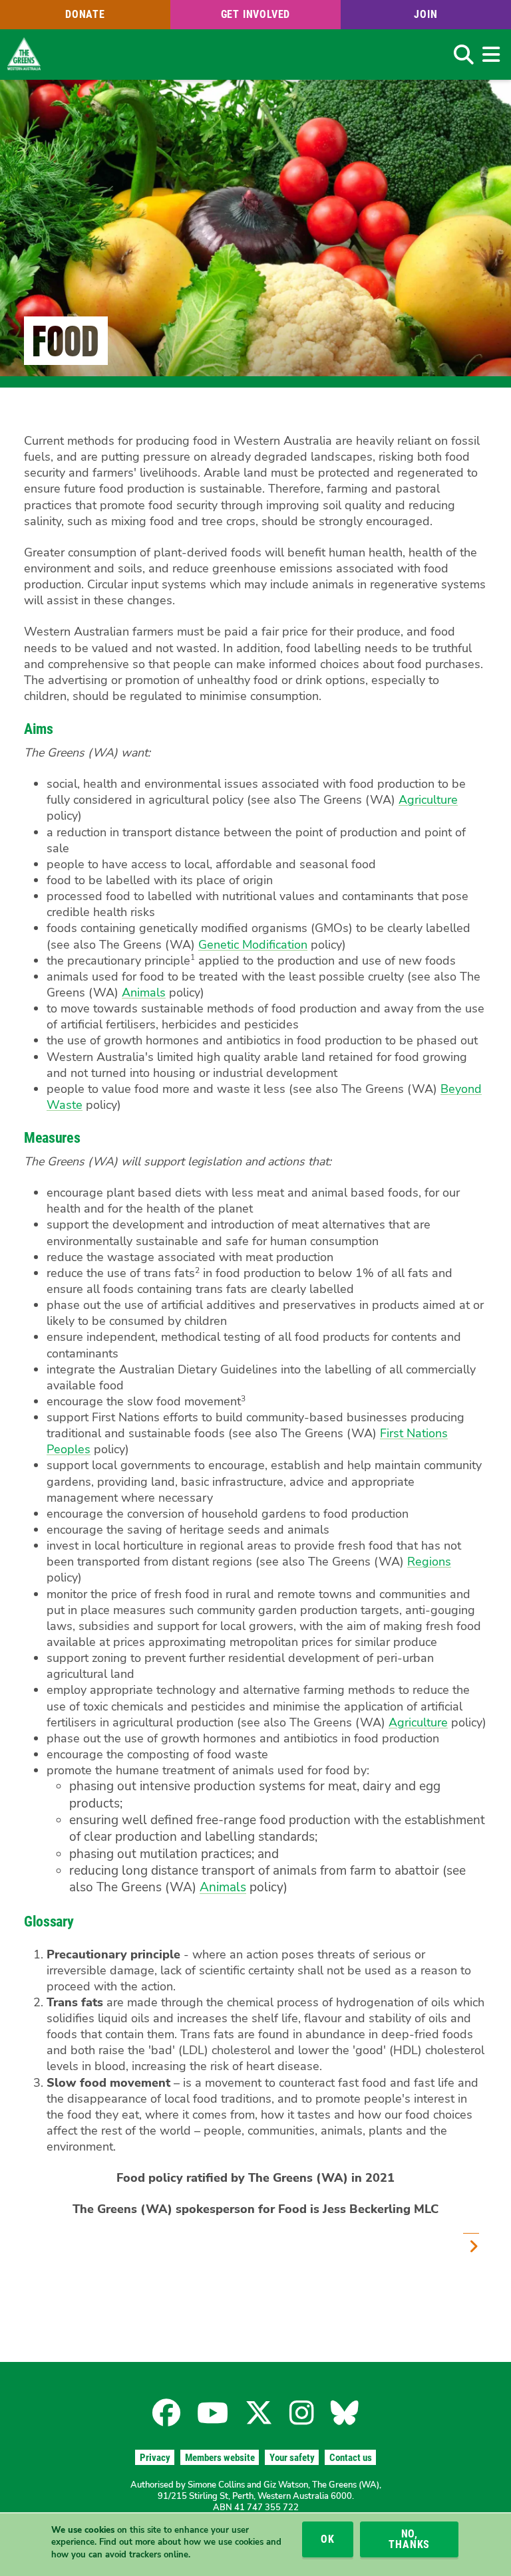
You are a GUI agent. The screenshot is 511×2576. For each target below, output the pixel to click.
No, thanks (409, 2539)
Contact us (351, 2458)
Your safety (292, 2458)
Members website (220, 2458)
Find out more (127, 2542)
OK (328, 2539)
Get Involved (256, 14)
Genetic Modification (253, 945)
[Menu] (491, 55)
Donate (85, 14)
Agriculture (428, 800)
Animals (144, 993)
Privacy (155, 2458)
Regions (429, 1562)
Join (426, 14)
